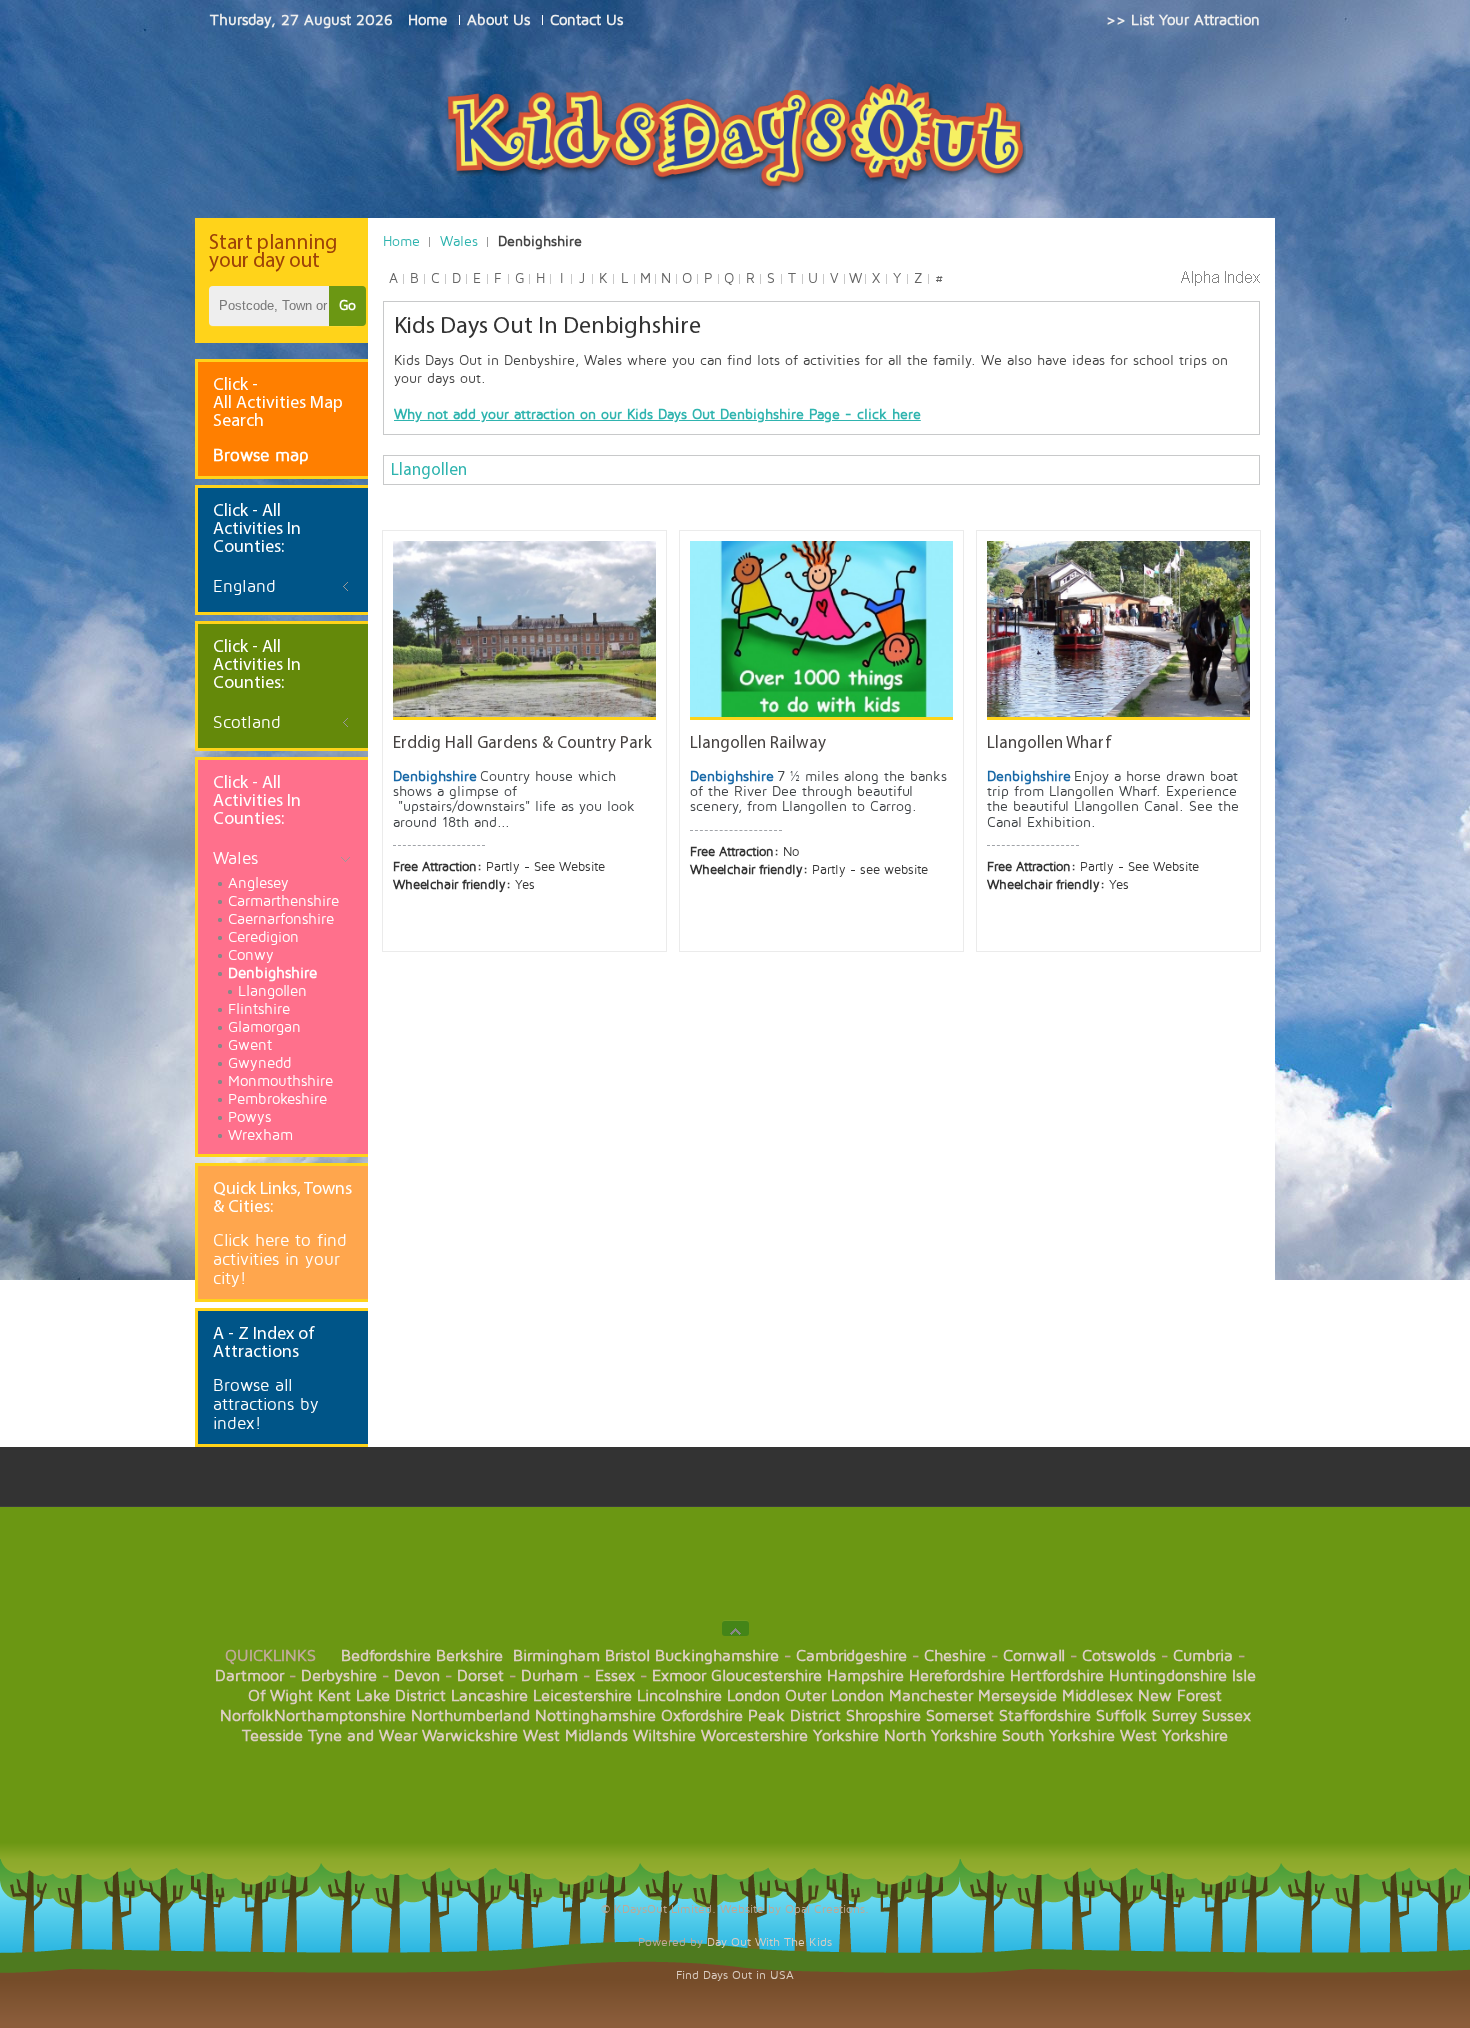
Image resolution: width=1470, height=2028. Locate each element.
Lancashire (489, 1696)
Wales (459, 241)
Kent (334, 1696)
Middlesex (1097, 1696)
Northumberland (470, 1716)
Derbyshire (339, 1676)
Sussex (1226, 1716)
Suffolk (1121, 1716)
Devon (417, 1676)
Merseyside (1017, 1696)
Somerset (960, 1716)
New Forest (1180, 1696)
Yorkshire (846, 1736)
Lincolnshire (679, 1696)
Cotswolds (1119, 1656)
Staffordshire (1045, 1716)
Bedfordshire (386, 1656)
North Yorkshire (940, 1736)
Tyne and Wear (362, 1736)
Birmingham (556, 1656)
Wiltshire (664, 1736)
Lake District (401, 1696)
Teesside (272, 1736)
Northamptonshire (340, 1716)
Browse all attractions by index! (266, 1404)
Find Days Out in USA (735, 1975)
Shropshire (883, 1716)
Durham (549, 1676)
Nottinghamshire (595, 1716)
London (753, 1696)
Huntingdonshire (1168, 1676)
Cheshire (955, 1656)
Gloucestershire (766, 1676)
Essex (615, 1676)
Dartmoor (249, 1676)
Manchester (931, 1696)
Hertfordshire (1057, 1676)
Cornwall (1034, 1656)
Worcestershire (754, 1736)
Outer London (834, 1696)
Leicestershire (582, 1696)
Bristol (627, 1656)
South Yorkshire (1058, 1736)
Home (401, 241)
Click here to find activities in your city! (280, 1259)
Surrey (1174, 1716)
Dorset (480, 1676)
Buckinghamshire (717, 1656)
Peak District (794, 1716)
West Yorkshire (1174, 1736)
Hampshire (865, 1676)
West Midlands (575, 1736)
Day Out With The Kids (769, 1942)
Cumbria (1203, 1656)
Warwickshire (470, 1736)
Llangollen (429, 470)
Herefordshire (957, 1676)
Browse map (261, 455)
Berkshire (469, 1656)
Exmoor (679, 1676)
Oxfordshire (702, 1716)
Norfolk (247, 1716)
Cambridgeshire (851, 1656)
